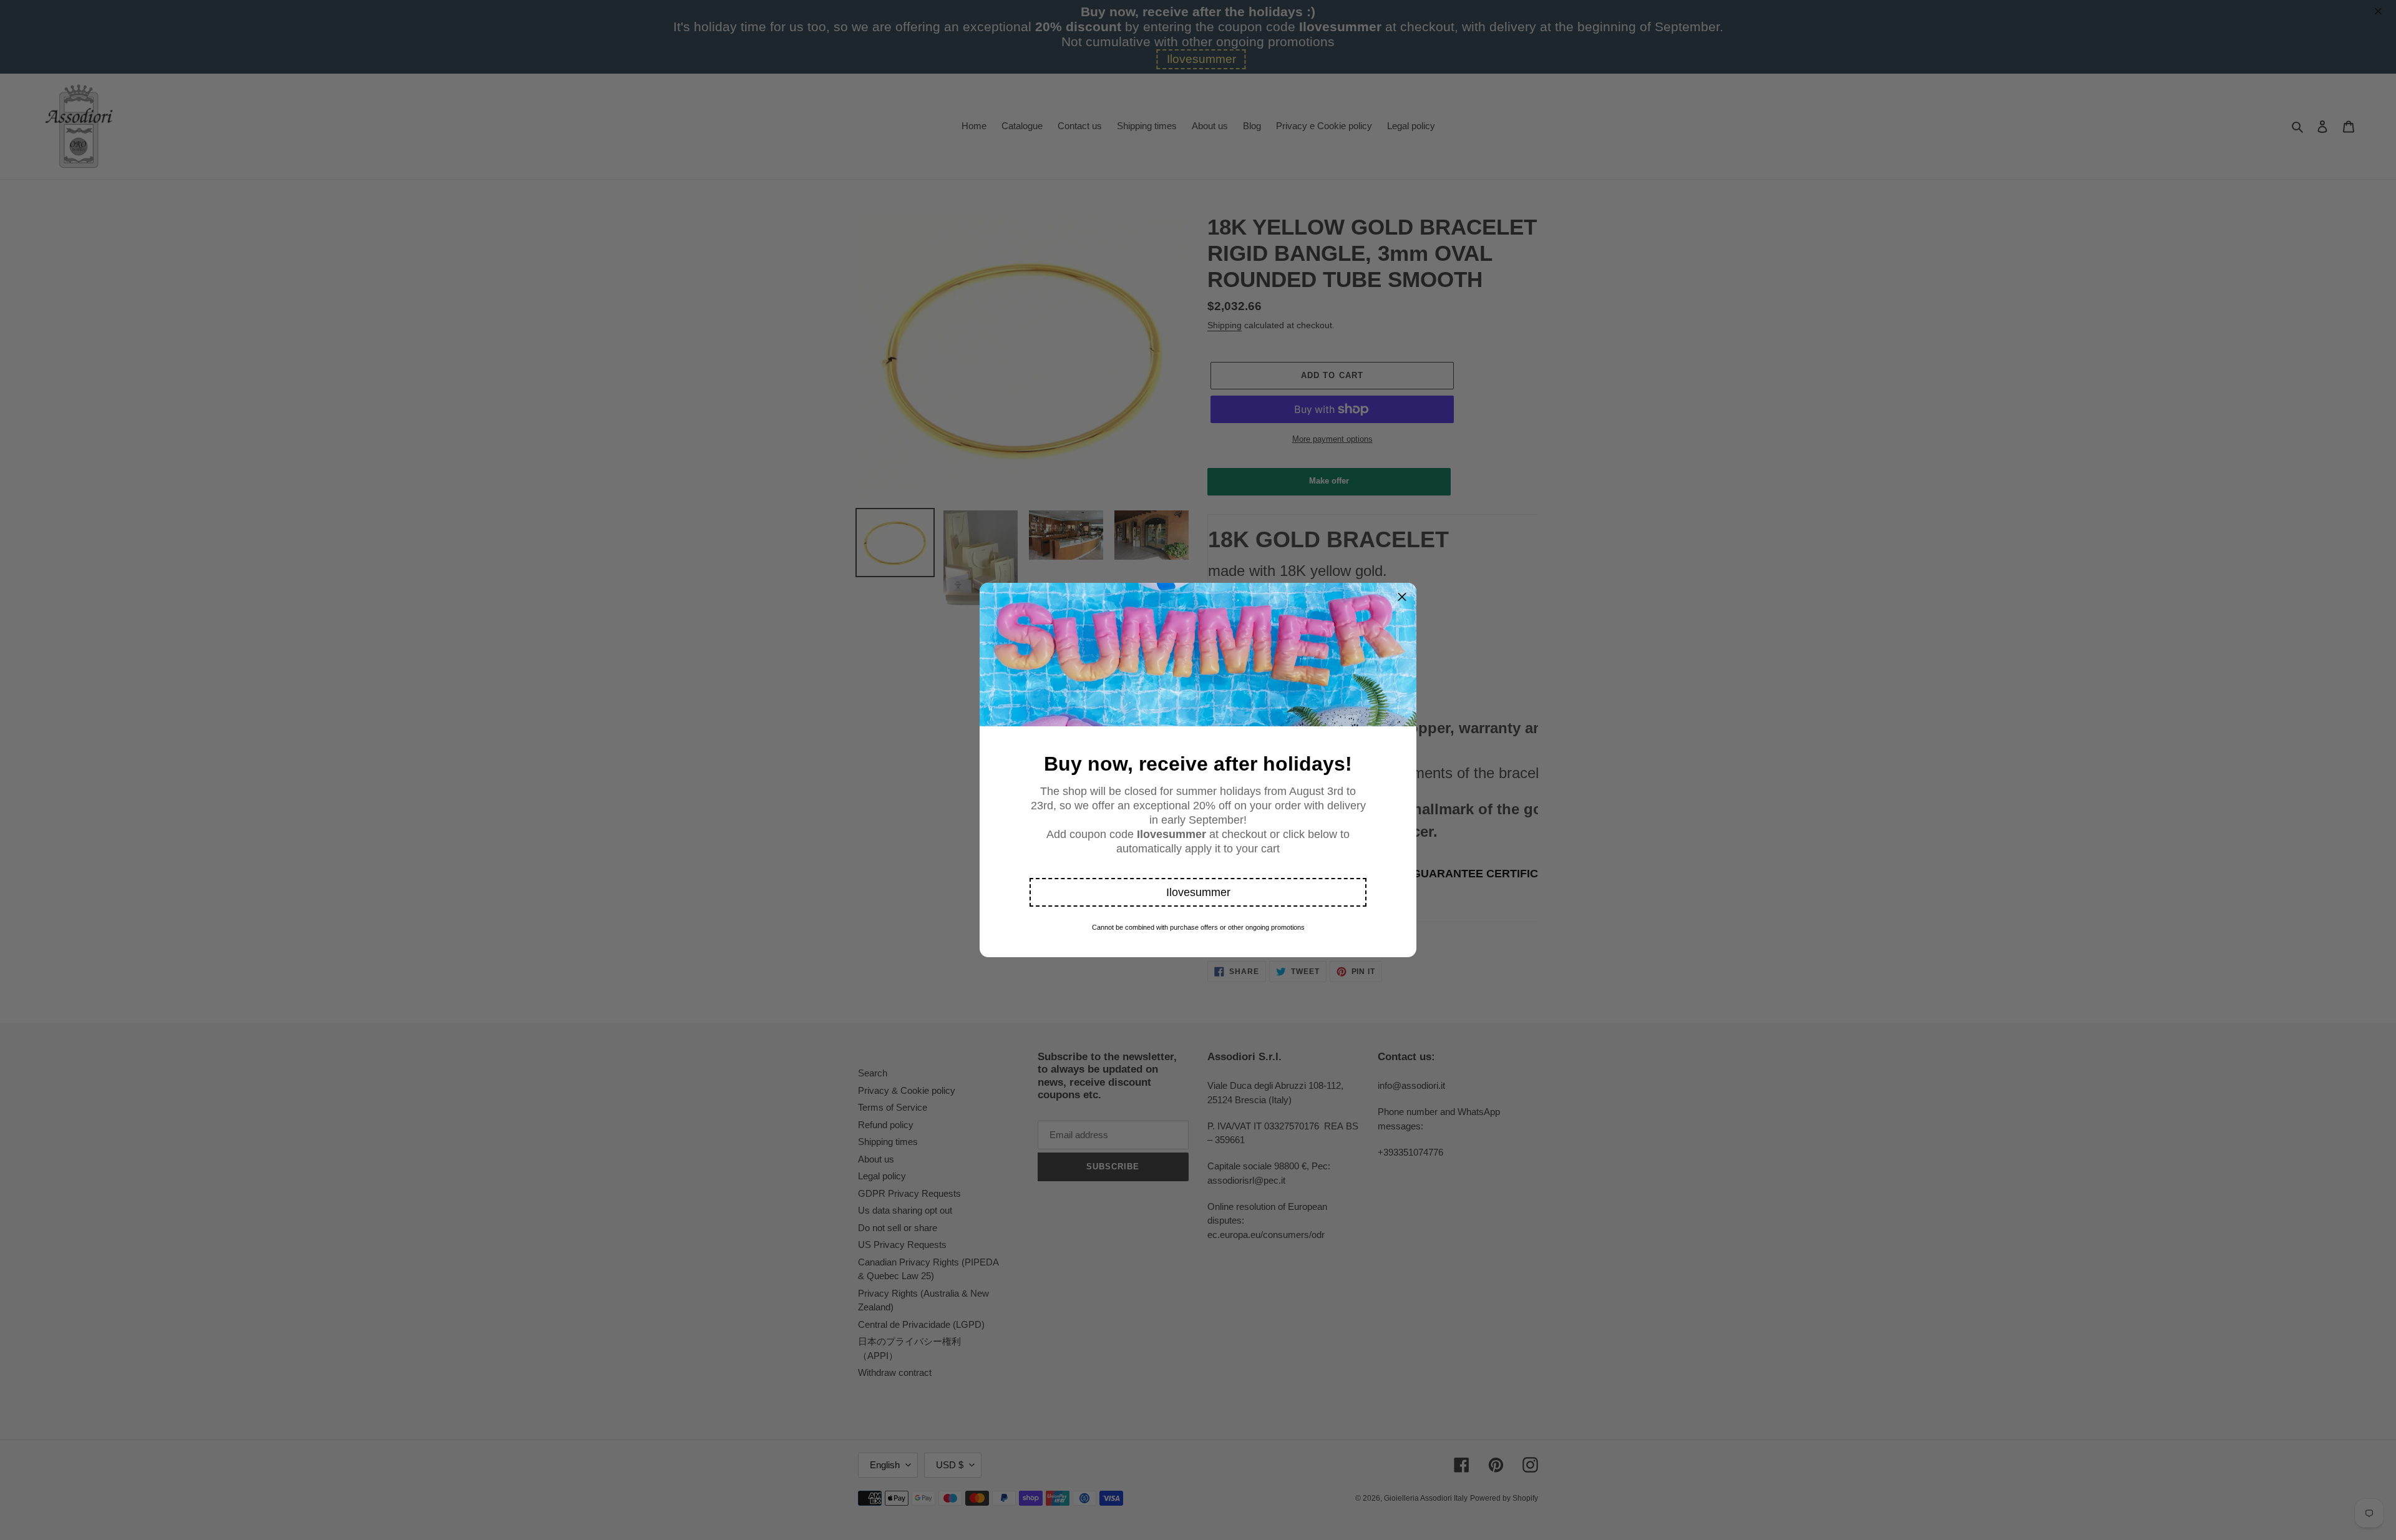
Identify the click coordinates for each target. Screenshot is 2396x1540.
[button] (1198, 892)
